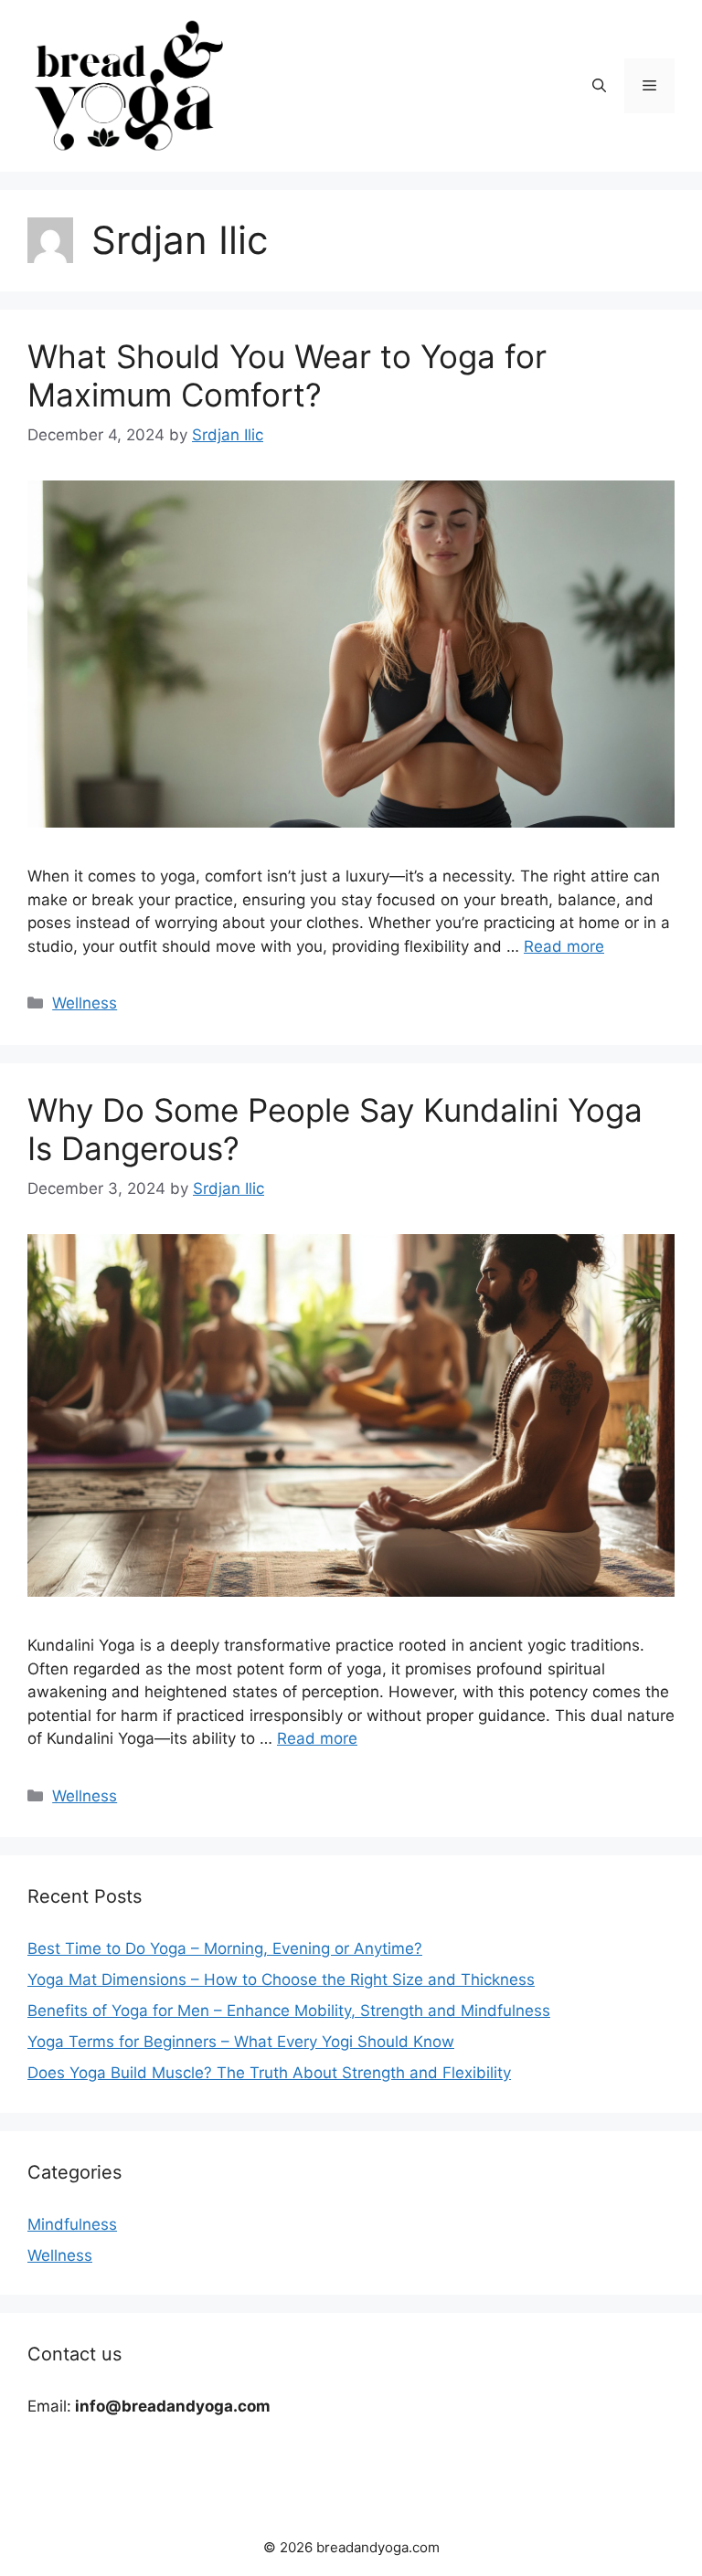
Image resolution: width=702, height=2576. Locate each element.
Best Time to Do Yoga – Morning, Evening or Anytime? (225, 1948)
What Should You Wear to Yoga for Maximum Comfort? (287, 375)
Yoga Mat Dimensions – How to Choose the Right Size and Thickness (281, 1980)
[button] (599, 86)
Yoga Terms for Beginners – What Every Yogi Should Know (241, 2042)
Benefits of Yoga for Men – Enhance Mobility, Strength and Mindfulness (289, 2011)
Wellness (85, 1003)
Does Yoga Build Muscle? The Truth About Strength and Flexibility (269, 2073)
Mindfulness (72, 2224)
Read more (564, 946)
